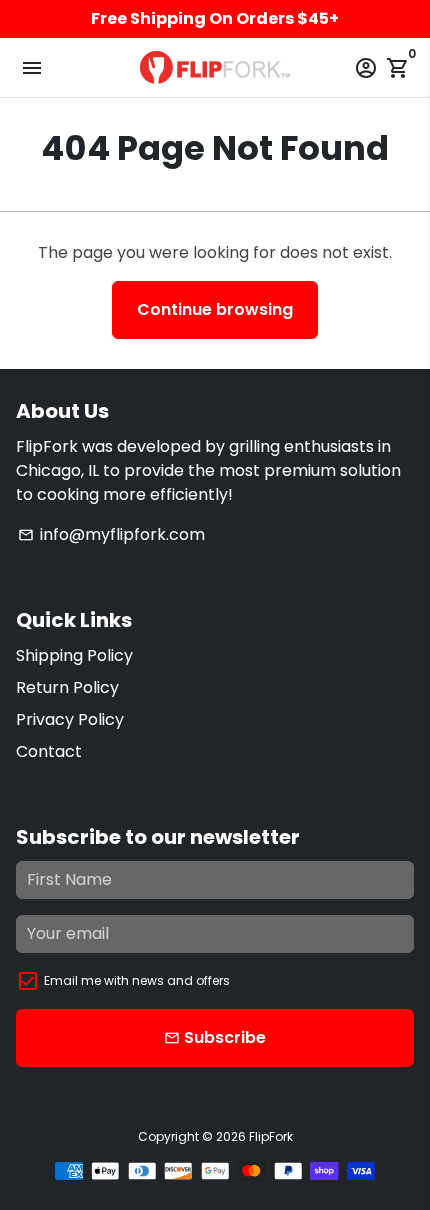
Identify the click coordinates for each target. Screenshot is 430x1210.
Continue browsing (215, 309)
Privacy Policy (70, 719)
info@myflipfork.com (111, 534)
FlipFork (271, 1136)
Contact (49, 751)
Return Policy (67, 687)
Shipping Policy (74, 655)
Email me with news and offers (137, 980)
